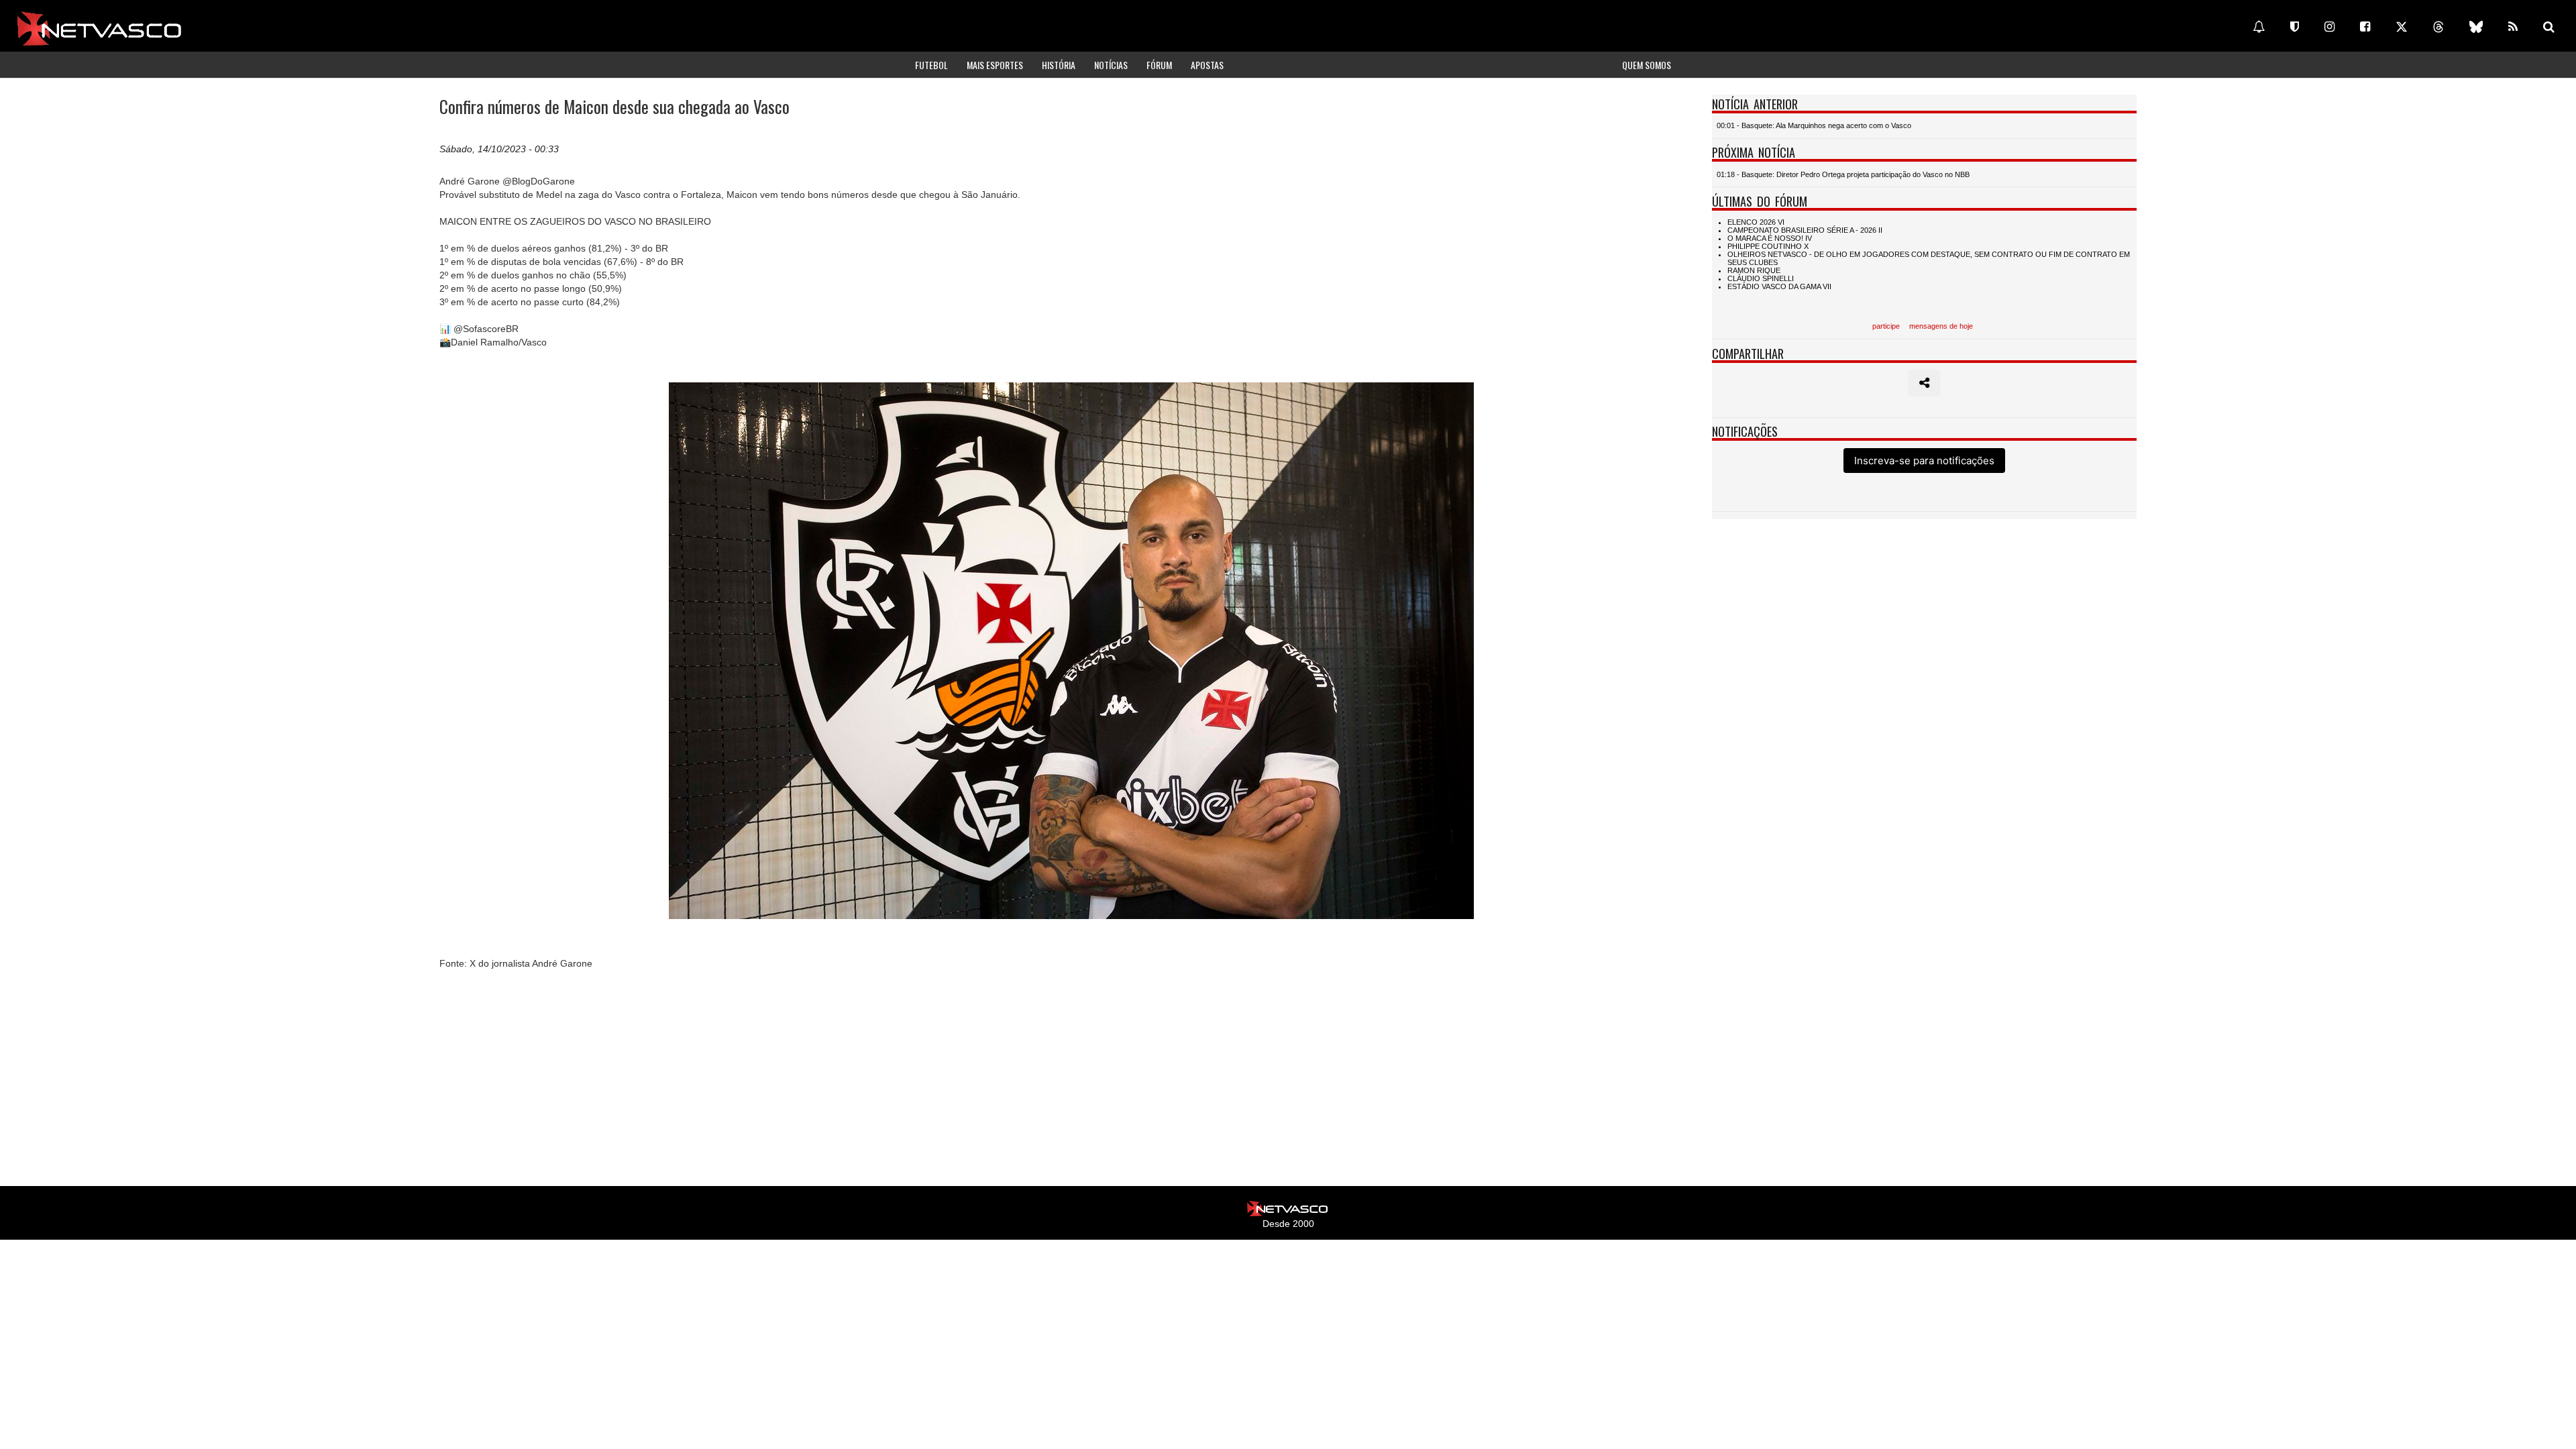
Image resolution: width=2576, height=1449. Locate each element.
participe (1886, 326)
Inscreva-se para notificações (1924, 461)
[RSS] (2513, 27)
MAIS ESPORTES (995, 65)
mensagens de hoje (1941, 326)
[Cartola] (2295, 27)
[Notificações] (2259, 27)
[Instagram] (2329, 27)
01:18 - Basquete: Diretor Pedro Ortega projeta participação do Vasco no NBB (1843, 174)
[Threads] (2438, 27)
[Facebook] (2365, 27)
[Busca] (2549, 27)
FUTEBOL (931, 65)
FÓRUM (1159, 65)
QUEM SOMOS (1647, 65)
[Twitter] (2402, 27)
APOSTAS (1207, 65)
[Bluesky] (2476, 27)
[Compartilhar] (1924, 383)
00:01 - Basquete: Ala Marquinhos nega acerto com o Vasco (1814, 125)
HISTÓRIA (1059, 65)
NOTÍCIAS (1111, 65)
